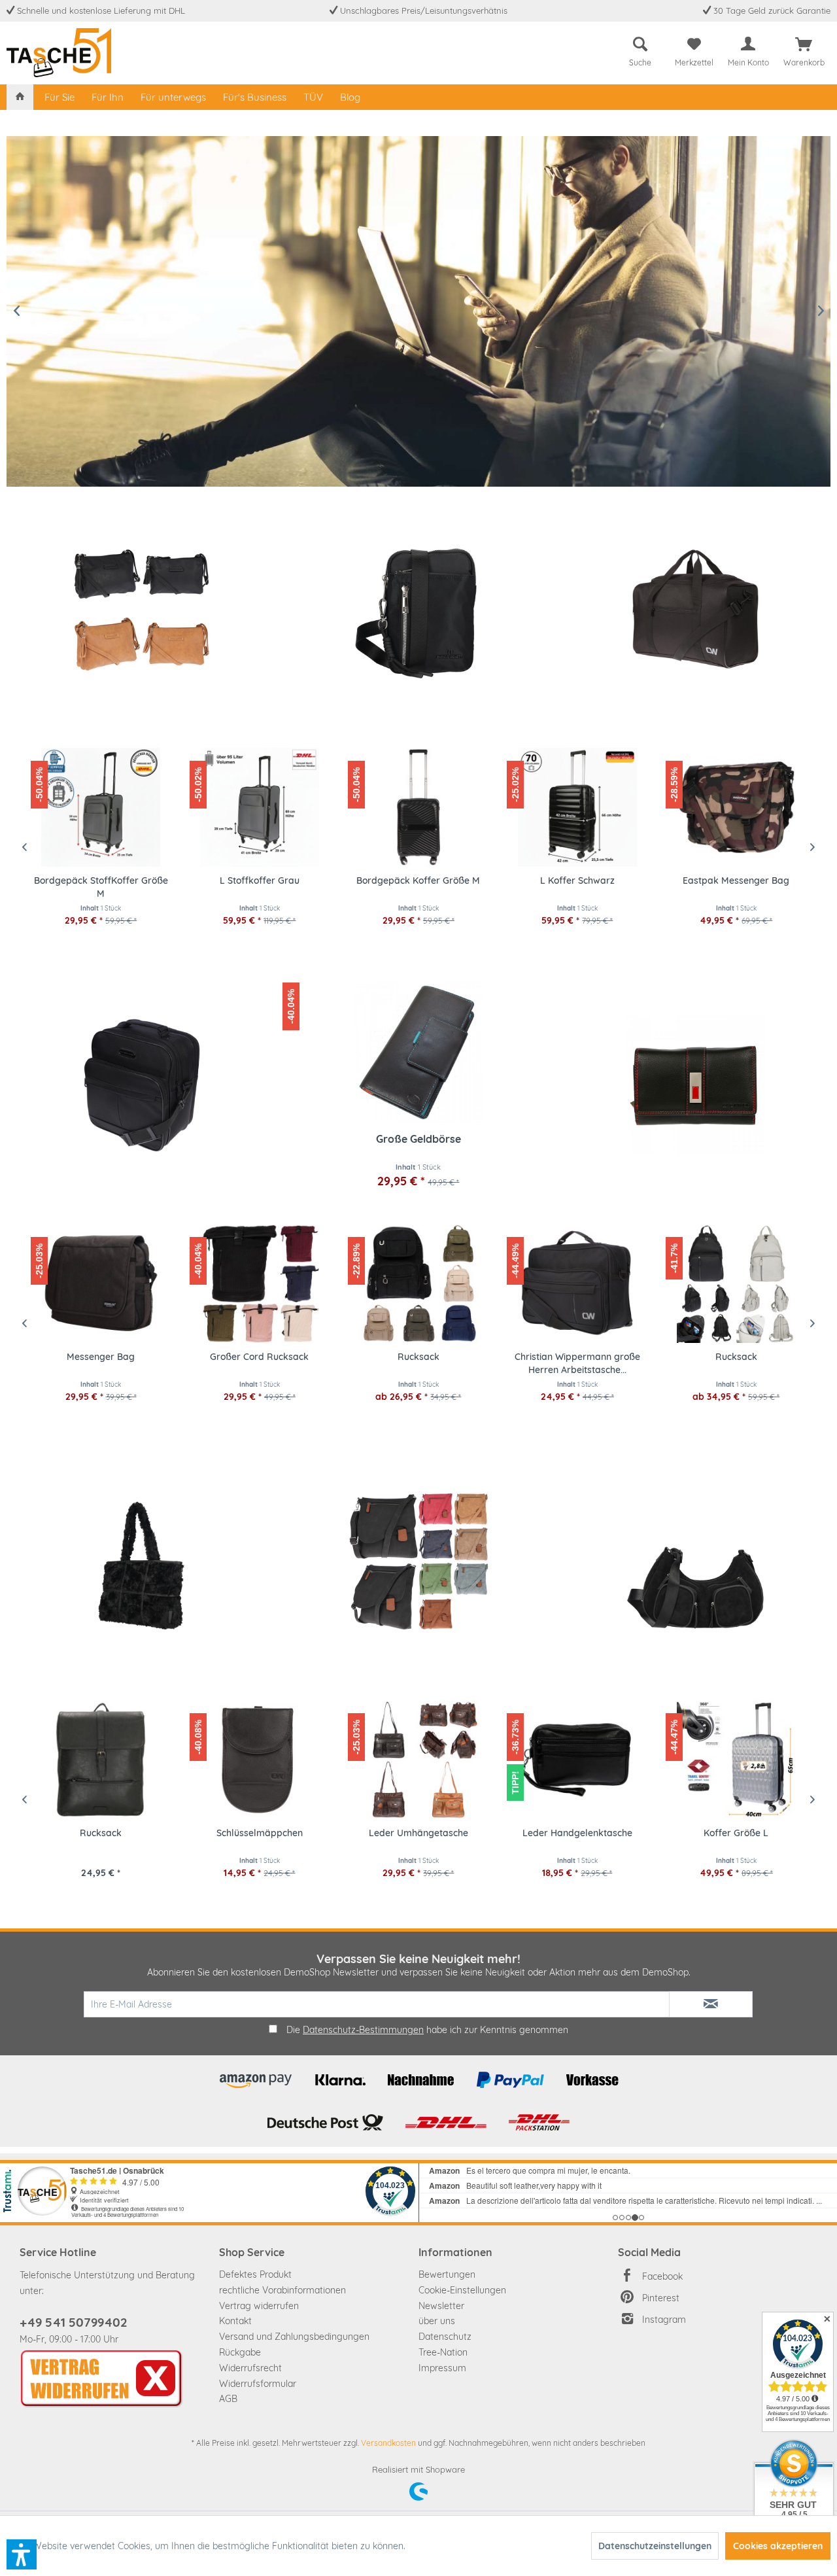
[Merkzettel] (694, 44)
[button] (22, 2554)
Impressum (442, 2368)
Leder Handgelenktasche (577, 1833)
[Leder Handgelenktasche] (577, 1760)
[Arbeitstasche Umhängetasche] (142, 1085)
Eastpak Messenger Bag (579, 880)
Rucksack (418, 1357)
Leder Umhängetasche (418, 1833)
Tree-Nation (443, 2352)
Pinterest (661, 2298)
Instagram (664, 2320)
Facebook (662, 2276)
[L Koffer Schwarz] (420, 807)
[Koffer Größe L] (736, 1760)
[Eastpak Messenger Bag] (579, 807)
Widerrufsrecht (250, 2368)
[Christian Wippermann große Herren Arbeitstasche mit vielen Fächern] (577, 1283)
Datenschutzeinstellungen (655, 2546)
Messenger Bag (101, 1357)
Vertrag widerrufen (259, 2306)
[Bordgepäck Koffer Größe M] (261, 807)
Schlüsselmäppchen (260, 1833)
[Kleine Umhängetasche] (142, 609)
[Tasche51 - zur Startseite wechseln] (59, 53)
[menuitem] (640, 49)
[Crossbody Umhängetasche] (695, 1561)
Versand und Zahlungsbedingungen (294, 2337)
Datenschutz (445, 2337)
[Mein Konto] (748, 44)
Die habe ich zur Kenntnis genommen (427, 2030)
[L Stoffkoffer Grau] (103, 807)
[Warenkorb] (804, 44)
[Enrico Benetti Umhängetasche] (418, 609)
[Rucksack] (418, 1283)
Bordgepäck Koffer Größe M (261, 880)
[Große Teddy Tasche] (142, 1561)
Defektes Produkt (255, 2274)
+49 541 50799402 (73, 2322)
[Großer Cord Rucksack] (260, 1283)
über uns (437, 2321)
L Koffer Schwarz (420, 880)
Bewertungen (447, 2274)
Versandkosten (388, 2443)
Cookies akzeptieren (778, 2546)
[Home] (20, 97)
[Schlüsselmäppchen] (260, 1760)
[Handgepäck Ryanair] (695, 609)
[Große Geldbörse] (418, 1053)
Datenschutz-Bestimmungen (363, 2030)
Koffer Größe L (736, 1833)
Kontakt (235, 2321)
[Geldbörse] (695, 1085)
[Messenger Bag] (101, 1283)
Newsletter (441, 2306)
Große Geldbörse (418, 1139)
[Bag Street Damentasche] (418, 1561)
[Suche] (640, 44)
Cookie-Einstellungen (462, 2290)
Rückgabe (240, 2352)
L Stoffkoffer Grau (103, 880)
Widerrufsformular (258, 2384)
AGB (228, 2399)
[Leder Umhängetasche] (418, 1760)
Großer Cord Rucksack (259, 1357)
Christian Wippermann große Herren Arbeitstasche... (577, 1363)
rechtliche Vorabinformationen (282, 2290)
